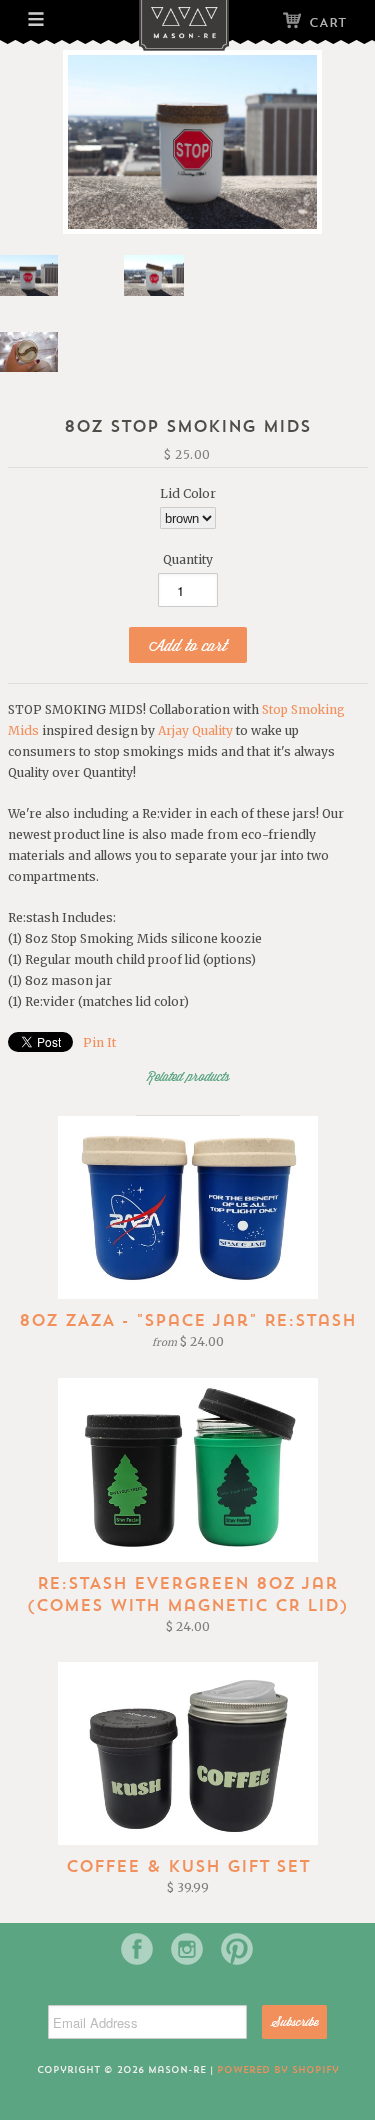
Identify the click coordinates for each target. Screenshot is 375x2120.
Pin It (99, 1042)
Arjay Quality (195, 730)
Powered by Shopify (278, 2069)
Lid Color (188, 493)
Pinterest (237, 1949)
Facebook (137, 1949)
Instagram (187, 1949)
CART (327, 22)
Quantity (188, 559)
